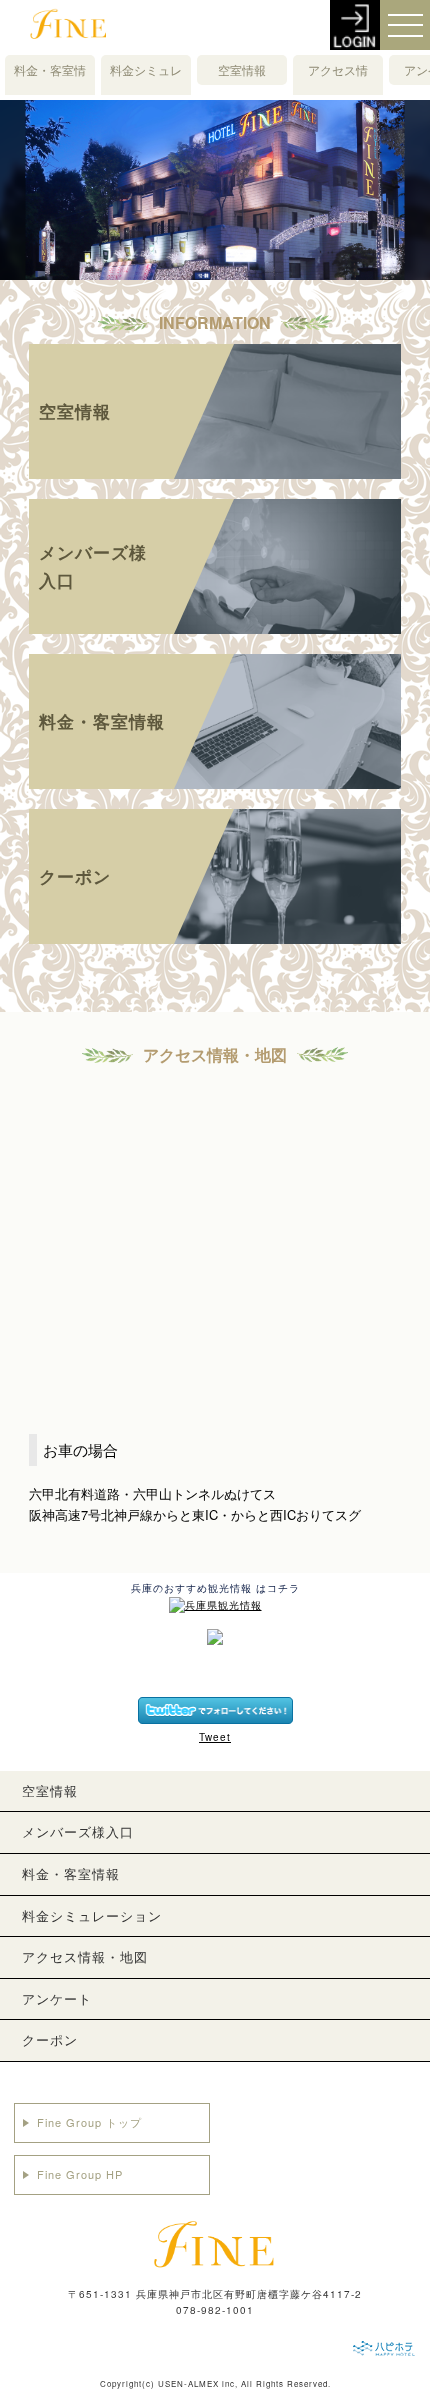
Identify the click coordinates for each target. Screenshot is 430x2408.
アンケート (57, 1998)
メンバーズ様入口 (78, 1831)
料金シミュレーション (146, 84)
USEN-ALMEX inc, (198, 2383)
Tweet (215, 1737)
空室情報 (242, 69)
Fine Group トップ (89, 2122)
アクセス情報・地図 (338, 84)
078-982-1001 (215, 2310)
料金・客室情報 (50, 84)
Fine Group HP (80, 2174)
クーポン (50, 2039)
